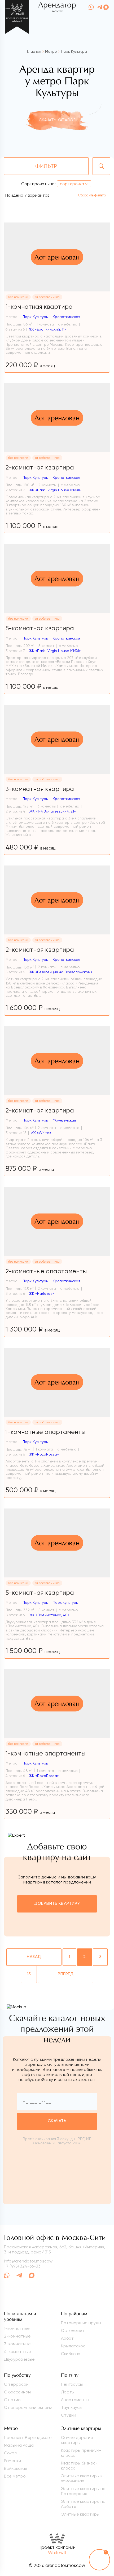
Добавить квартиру (57, 1904)
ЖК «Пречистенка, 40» (49, 1615)
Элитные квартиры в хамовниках (82, 2478)
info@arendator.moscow (28, 2261)
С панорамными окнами (28, 2407)
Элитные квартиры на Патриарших (83, 2491)
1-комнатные (17, 2328)
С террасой (16, 2384)
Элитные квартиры (80, 2514)
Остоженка (72, 2330)
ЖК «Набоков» (42, 1293)
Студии (69, 2415)
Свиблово (71, 2354)
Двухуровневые (19, 2359)
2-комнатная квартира (40, 467)
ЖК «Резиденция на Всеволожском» (61, 972)
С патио (12, 2400)
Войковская (16, 2468)
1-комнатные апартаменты (45, 1432)
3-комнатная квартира (40, 789)
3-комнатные (17, 2344)
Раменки (12, 2461)
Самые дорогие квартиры (77, 2440)
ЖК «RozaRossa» (44, 1454)
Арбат (67, 2338)
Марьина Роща (19, 2445)
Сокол (10, 2453)
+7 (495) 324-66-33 (22, 2266)
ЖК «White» (41, 1133)
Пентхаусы (72, 2384)
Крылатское (73, 2346)
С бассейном (17, 2392)
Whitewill (57, 2553)
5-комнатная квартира (40, 628)
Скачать (57, 2121)
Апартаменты (75, 2400)
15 (29, 1974)
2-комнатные (17, 2336)
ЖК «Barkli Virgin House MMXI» (55, 490)
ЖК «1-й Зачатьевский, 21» (53, 811)
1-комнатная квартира (39, 307)
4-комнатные (17, 2352)
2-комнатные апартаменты (46, 1271)
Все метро (15, 2476)
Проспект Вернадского (28, 2437)
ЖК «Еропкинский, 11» (48, 329)
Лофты (68, 2392)
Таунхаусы (72, 2407)
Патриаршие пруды (81, 2323)
